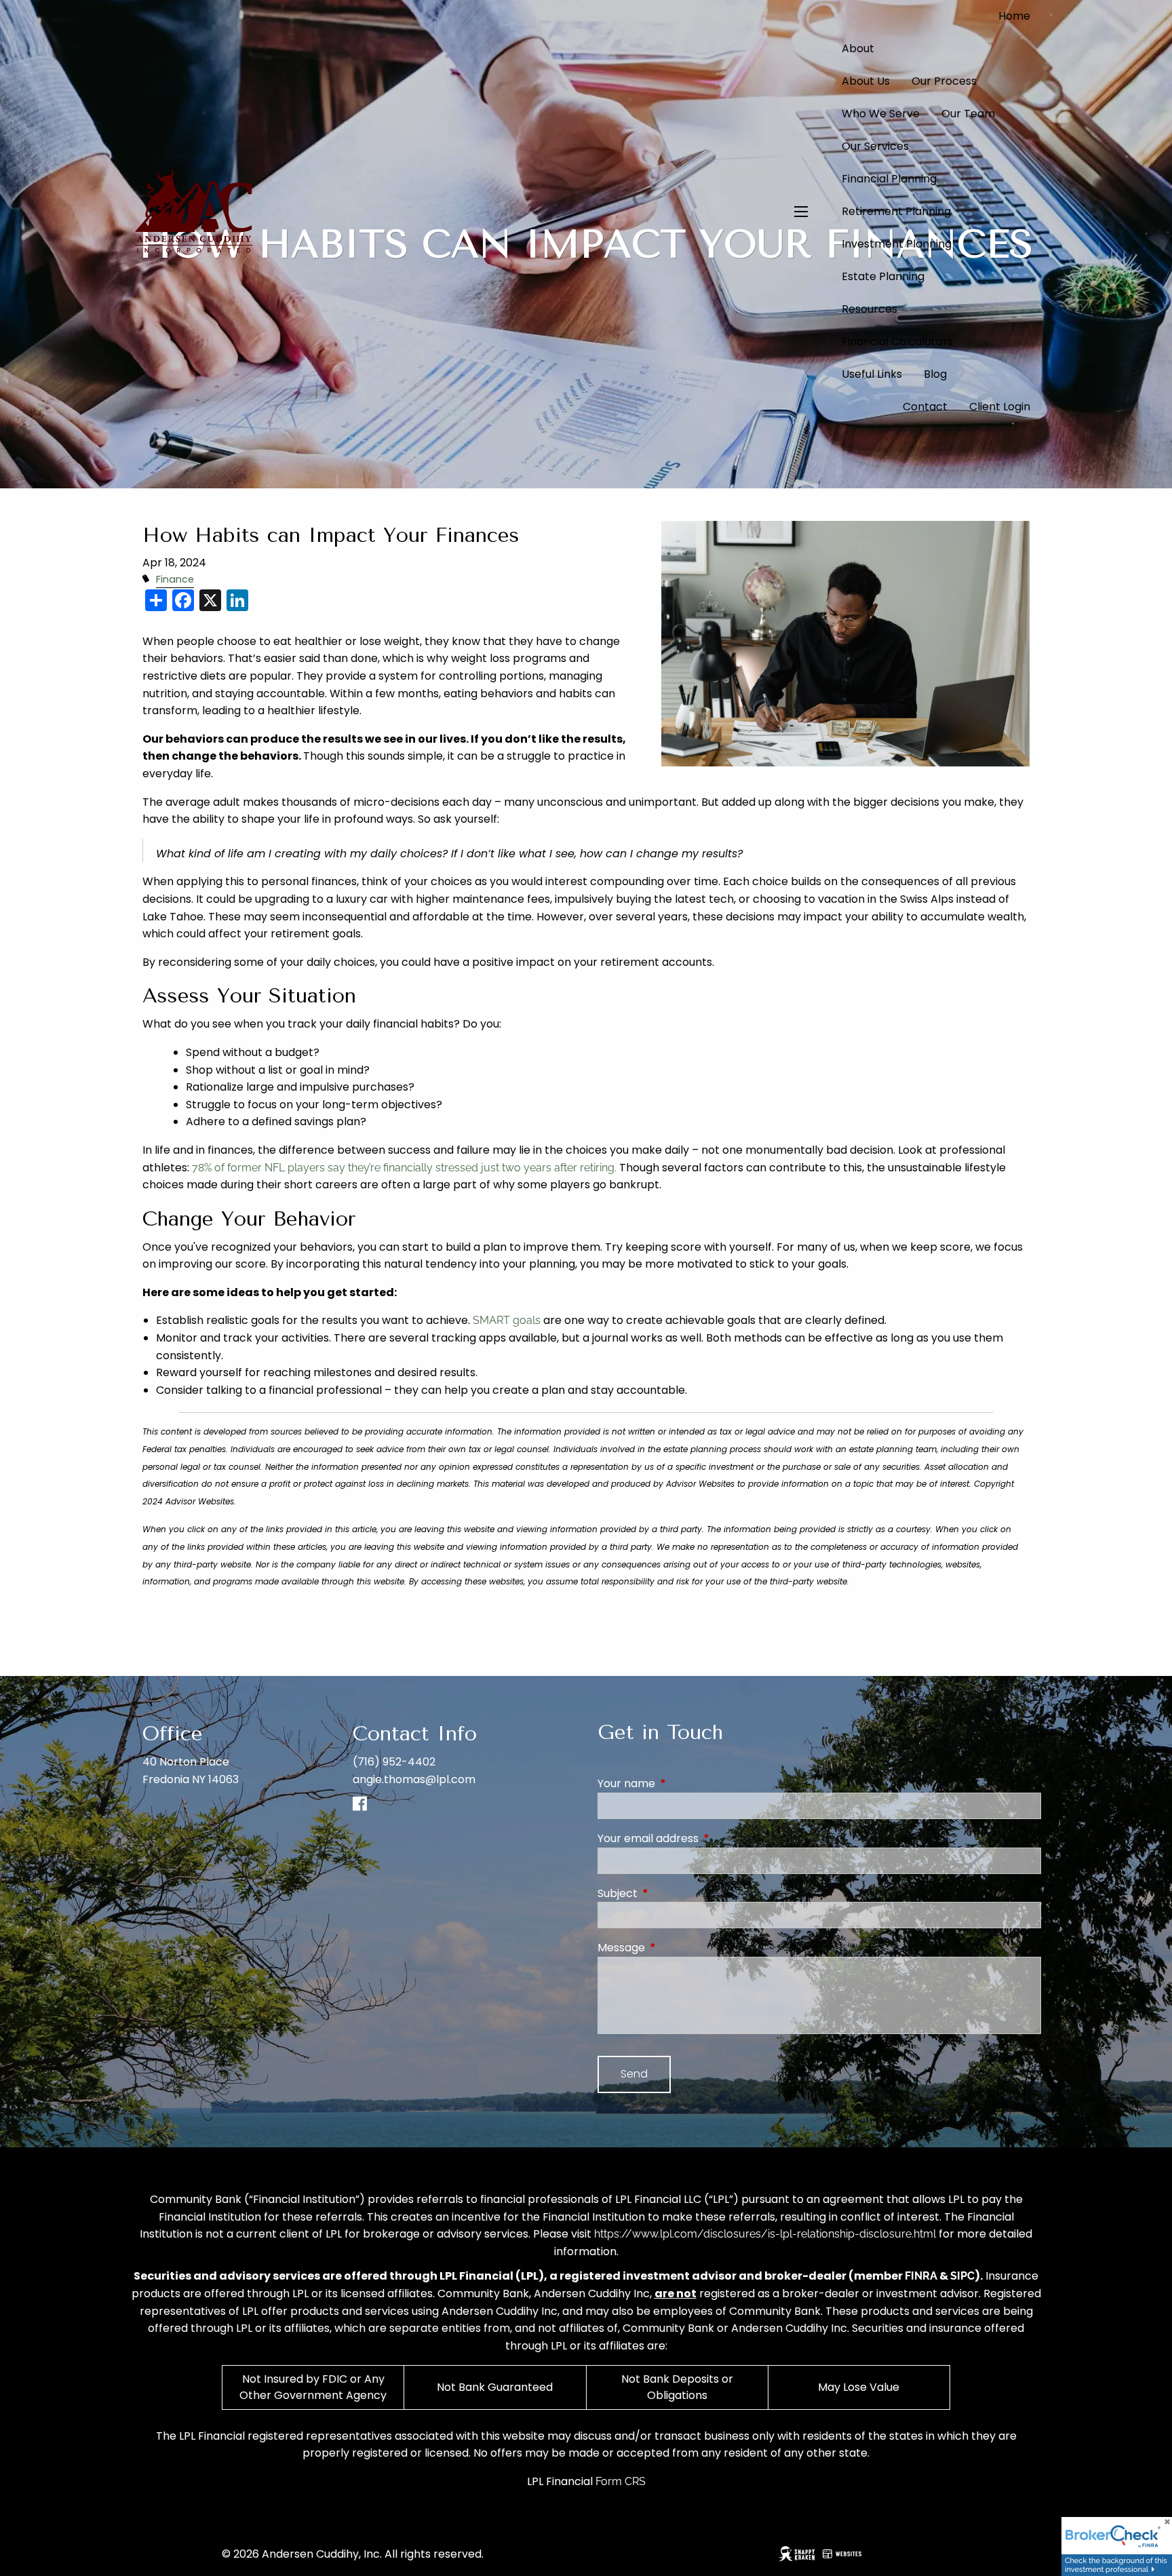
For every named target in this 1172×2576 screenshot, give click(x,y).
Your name (681, 1783)
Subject (672, 1893)
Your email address (702, 1838)
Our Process (944, 81)
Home (1014, 16)
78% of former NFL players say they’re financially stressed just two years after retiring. (404, 1168)
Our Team (968, 114)
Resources (870, 309)
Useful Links (872, 374)
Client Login (1000, 407)
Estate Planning (883, 276)
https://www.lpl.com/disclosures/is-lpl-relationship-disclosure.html (765, 2234)
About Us (866, 81)
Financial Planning (889, 179)
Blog (935, 374)
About (858, 48)
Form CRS (621, 2481)
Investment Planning (897, 244)
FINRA (921, 2276)
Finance (175, 579)
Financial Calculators (897, 341)
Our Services (875, 146)
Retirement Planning (896, 211)
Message (676, 1948)
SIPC (962, 2276)
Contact (925, 407)
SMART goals (507, 1320)
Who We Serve (881, 114)
